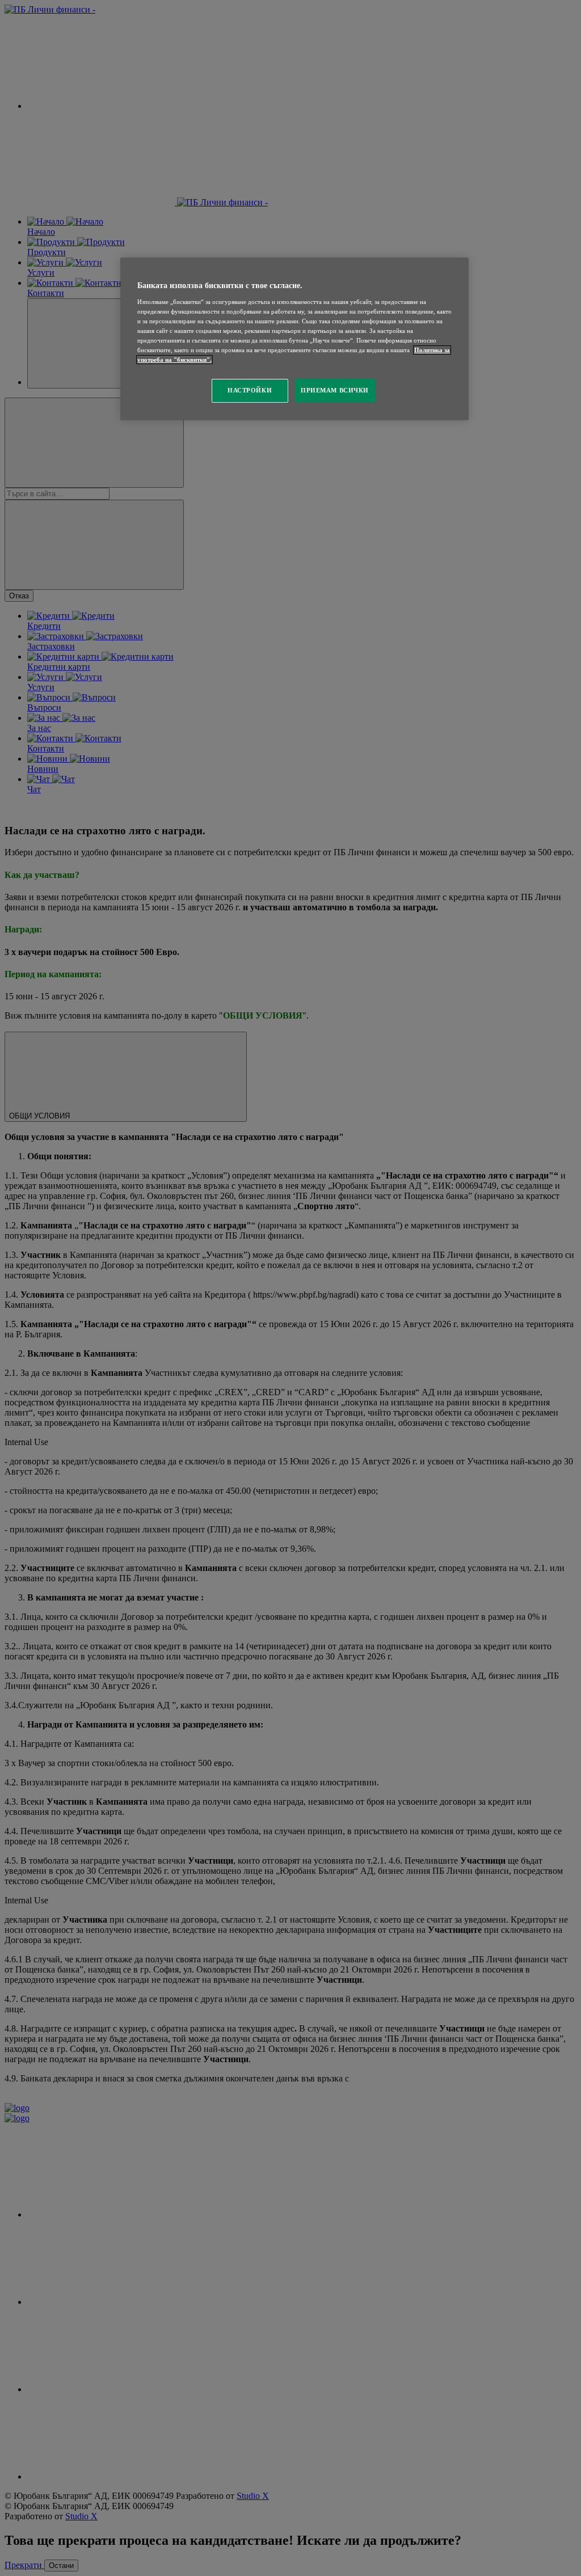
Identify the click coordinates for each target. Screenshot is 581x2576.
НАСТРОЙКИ (250, 390)
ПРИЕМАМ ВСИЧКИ (335, 390)
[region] (294, 339)
